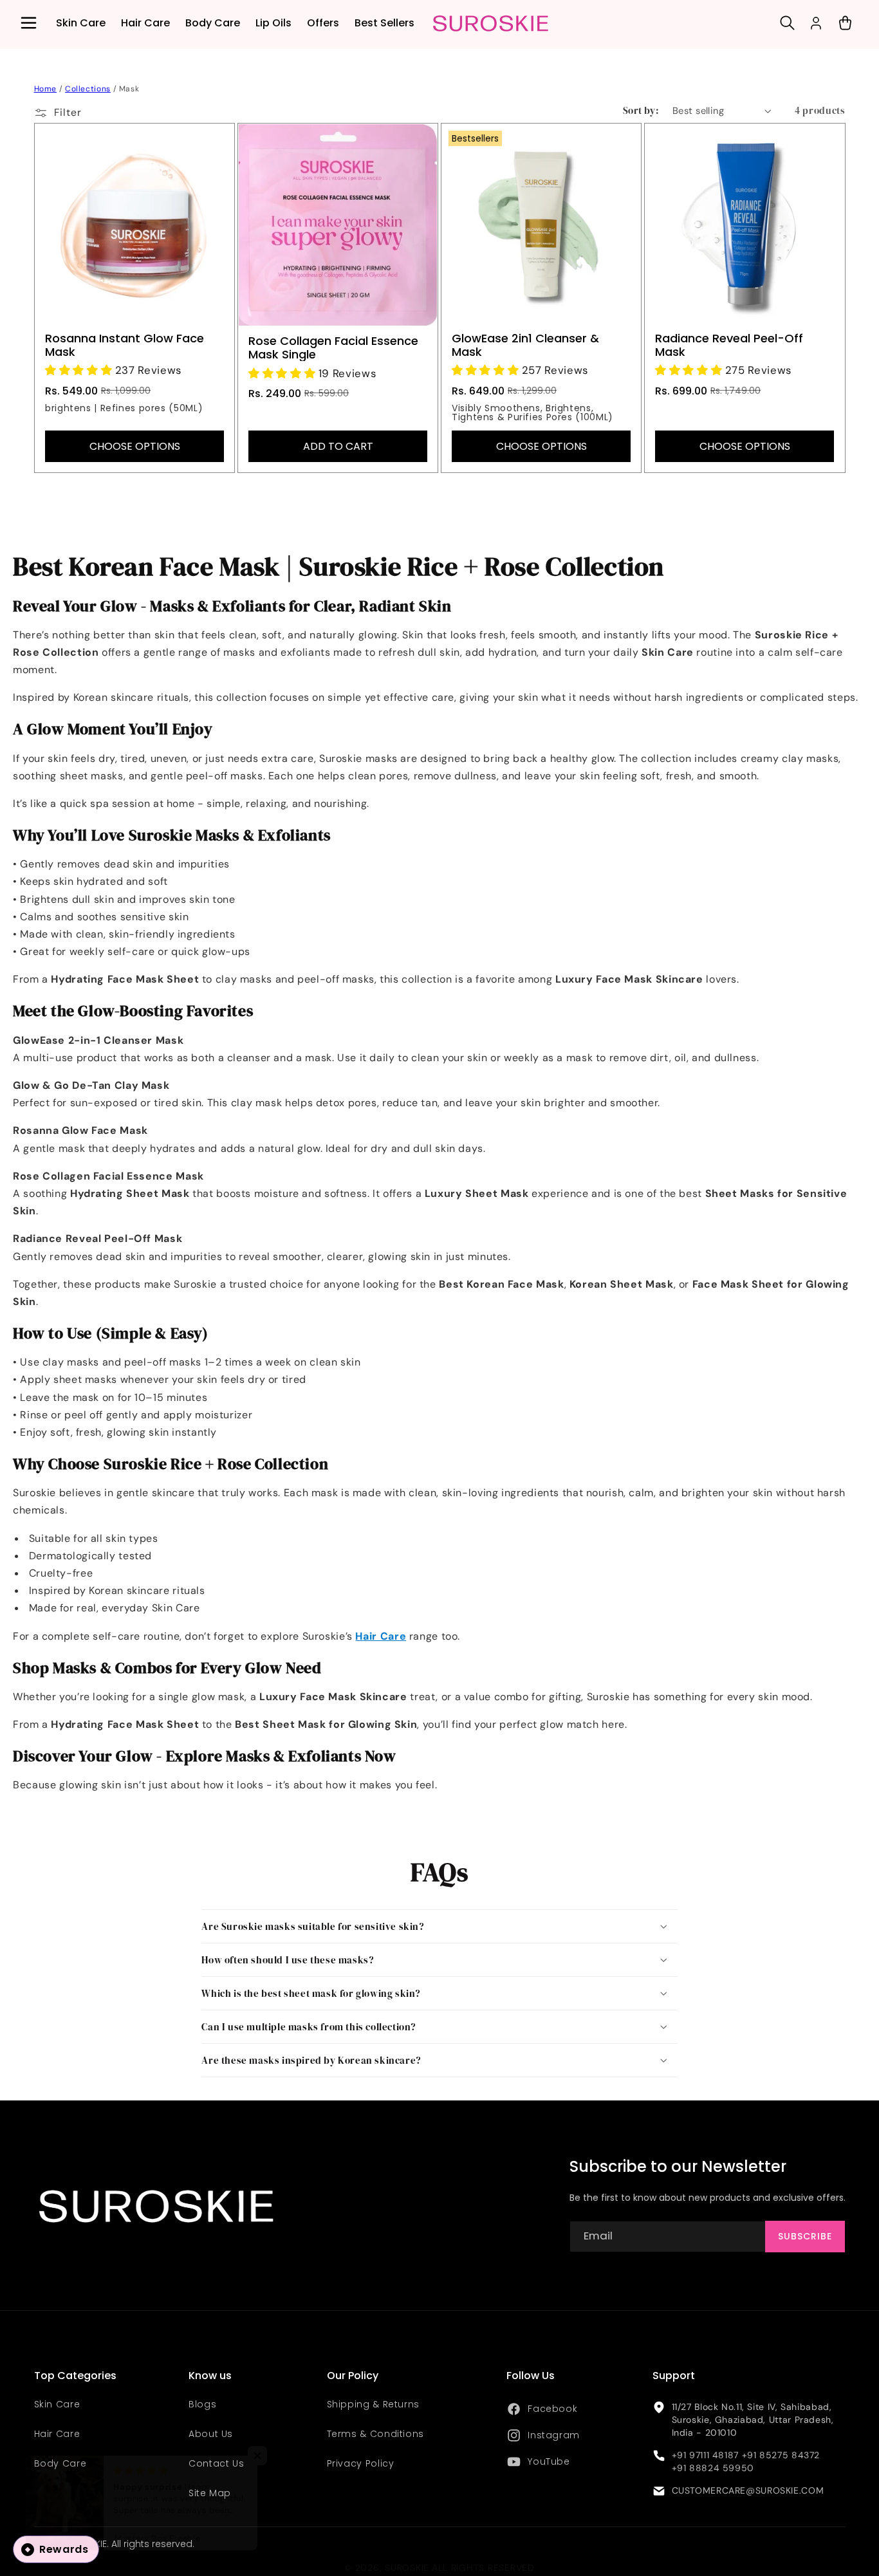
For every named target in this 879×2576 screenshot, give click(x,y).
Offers (323, 23)
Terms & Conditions (375, 2434)
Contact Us (216, 2463)
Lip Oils (273, 23)
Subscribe (805, 2236)
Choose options (134, 446)
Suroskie (407, 2568)
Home (46, 89)
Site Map (210, 2493)
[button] (28, 23)
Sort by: (641, 111)
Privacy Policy (361, 2463)
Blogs (202, 2405)
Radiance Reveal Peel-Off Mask (729, 345)
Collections (88, 89)
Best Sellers (384, 23)
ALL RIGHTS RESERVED (483, 2568)
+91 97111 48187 (705, 2455)
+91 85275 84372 (781, 2455)
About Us (211, 2434)
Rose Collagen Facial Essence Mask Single (333, 347)
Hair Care (145, 23)
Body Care (213, 23)
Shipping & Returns (373, 2405)
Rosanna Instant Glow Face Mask (125, 345)
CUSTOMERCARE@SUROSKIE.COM (748, 2491)
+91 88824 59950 (713, 2468)
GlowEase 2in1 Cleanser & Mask (525, 345)
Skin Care (81, 23)
